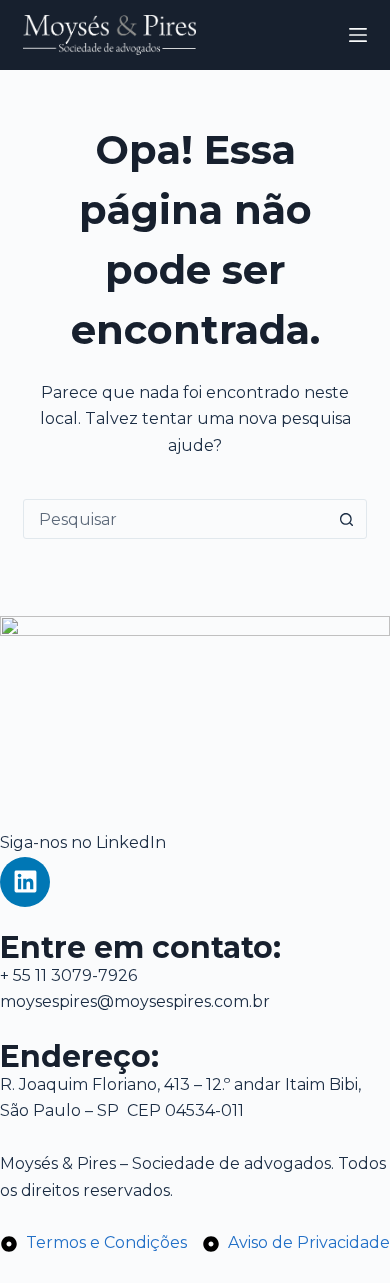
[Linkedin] (25, 882)
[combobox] (175, 519)
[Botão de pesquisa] (347, 519)
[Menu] (358, 35)
